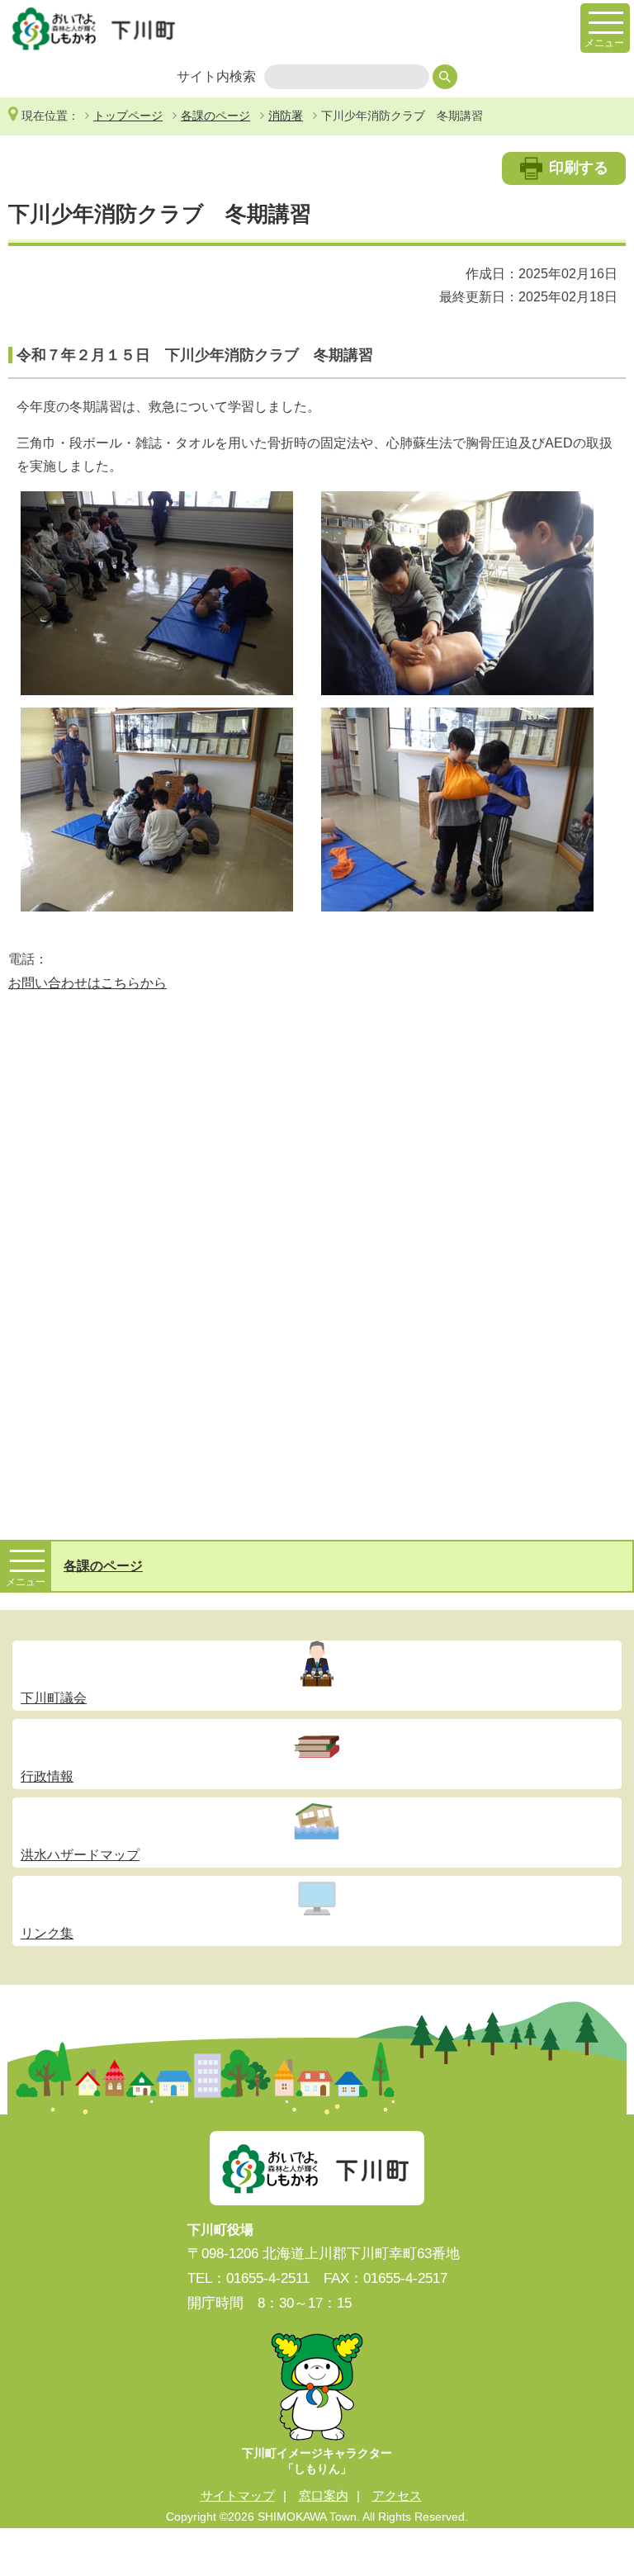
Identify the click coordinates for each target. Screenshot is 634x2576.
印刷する (579, 168)
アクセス (397, 2495)
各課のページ (215, 116)
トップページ (128, 116)
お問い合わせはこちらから (88, 983)
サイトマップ (238, 2495)
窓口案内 (324, 2495)
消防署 (286, 116)
